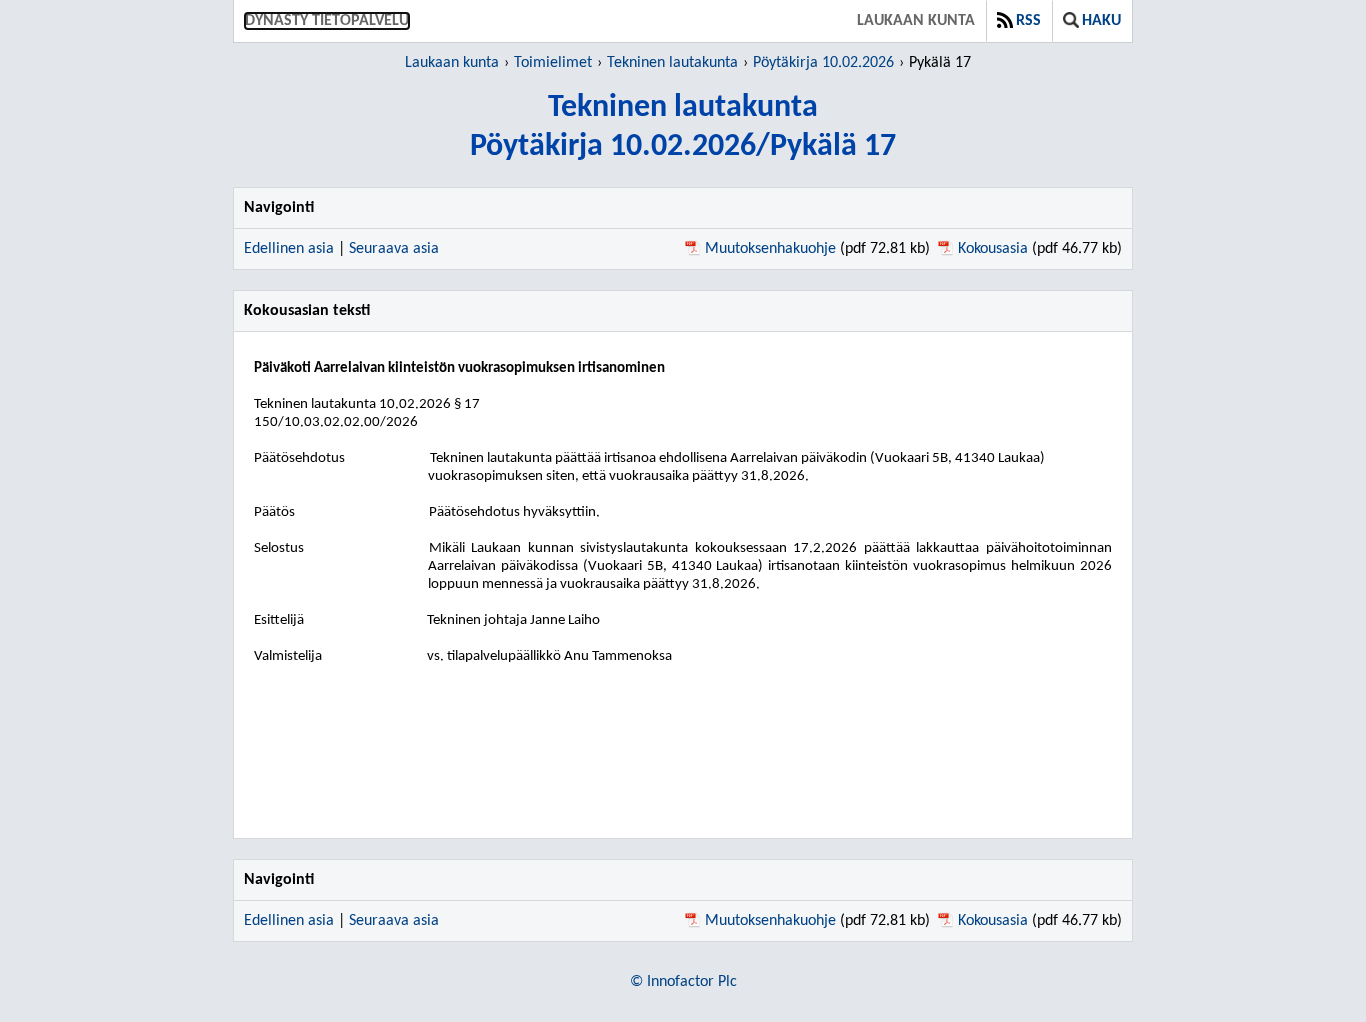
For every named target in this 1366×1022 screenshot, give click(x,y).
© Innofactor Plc (683, 982)
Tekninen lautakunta (672, 63)
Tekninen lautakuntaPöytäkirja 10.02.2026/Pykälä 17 (683, 127)
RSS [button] (1028, 21)
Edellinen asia (289, 249)
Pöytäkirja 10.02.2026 (823, 63)
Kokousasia (993, 249)
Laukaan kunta (916, 21)
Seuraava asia (394, 249)
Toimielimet (553, 63)
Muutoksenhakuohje (770, 249)
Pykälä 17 (940, 63)
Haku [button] (1101, 21)
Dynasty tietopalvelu (327, 21)
